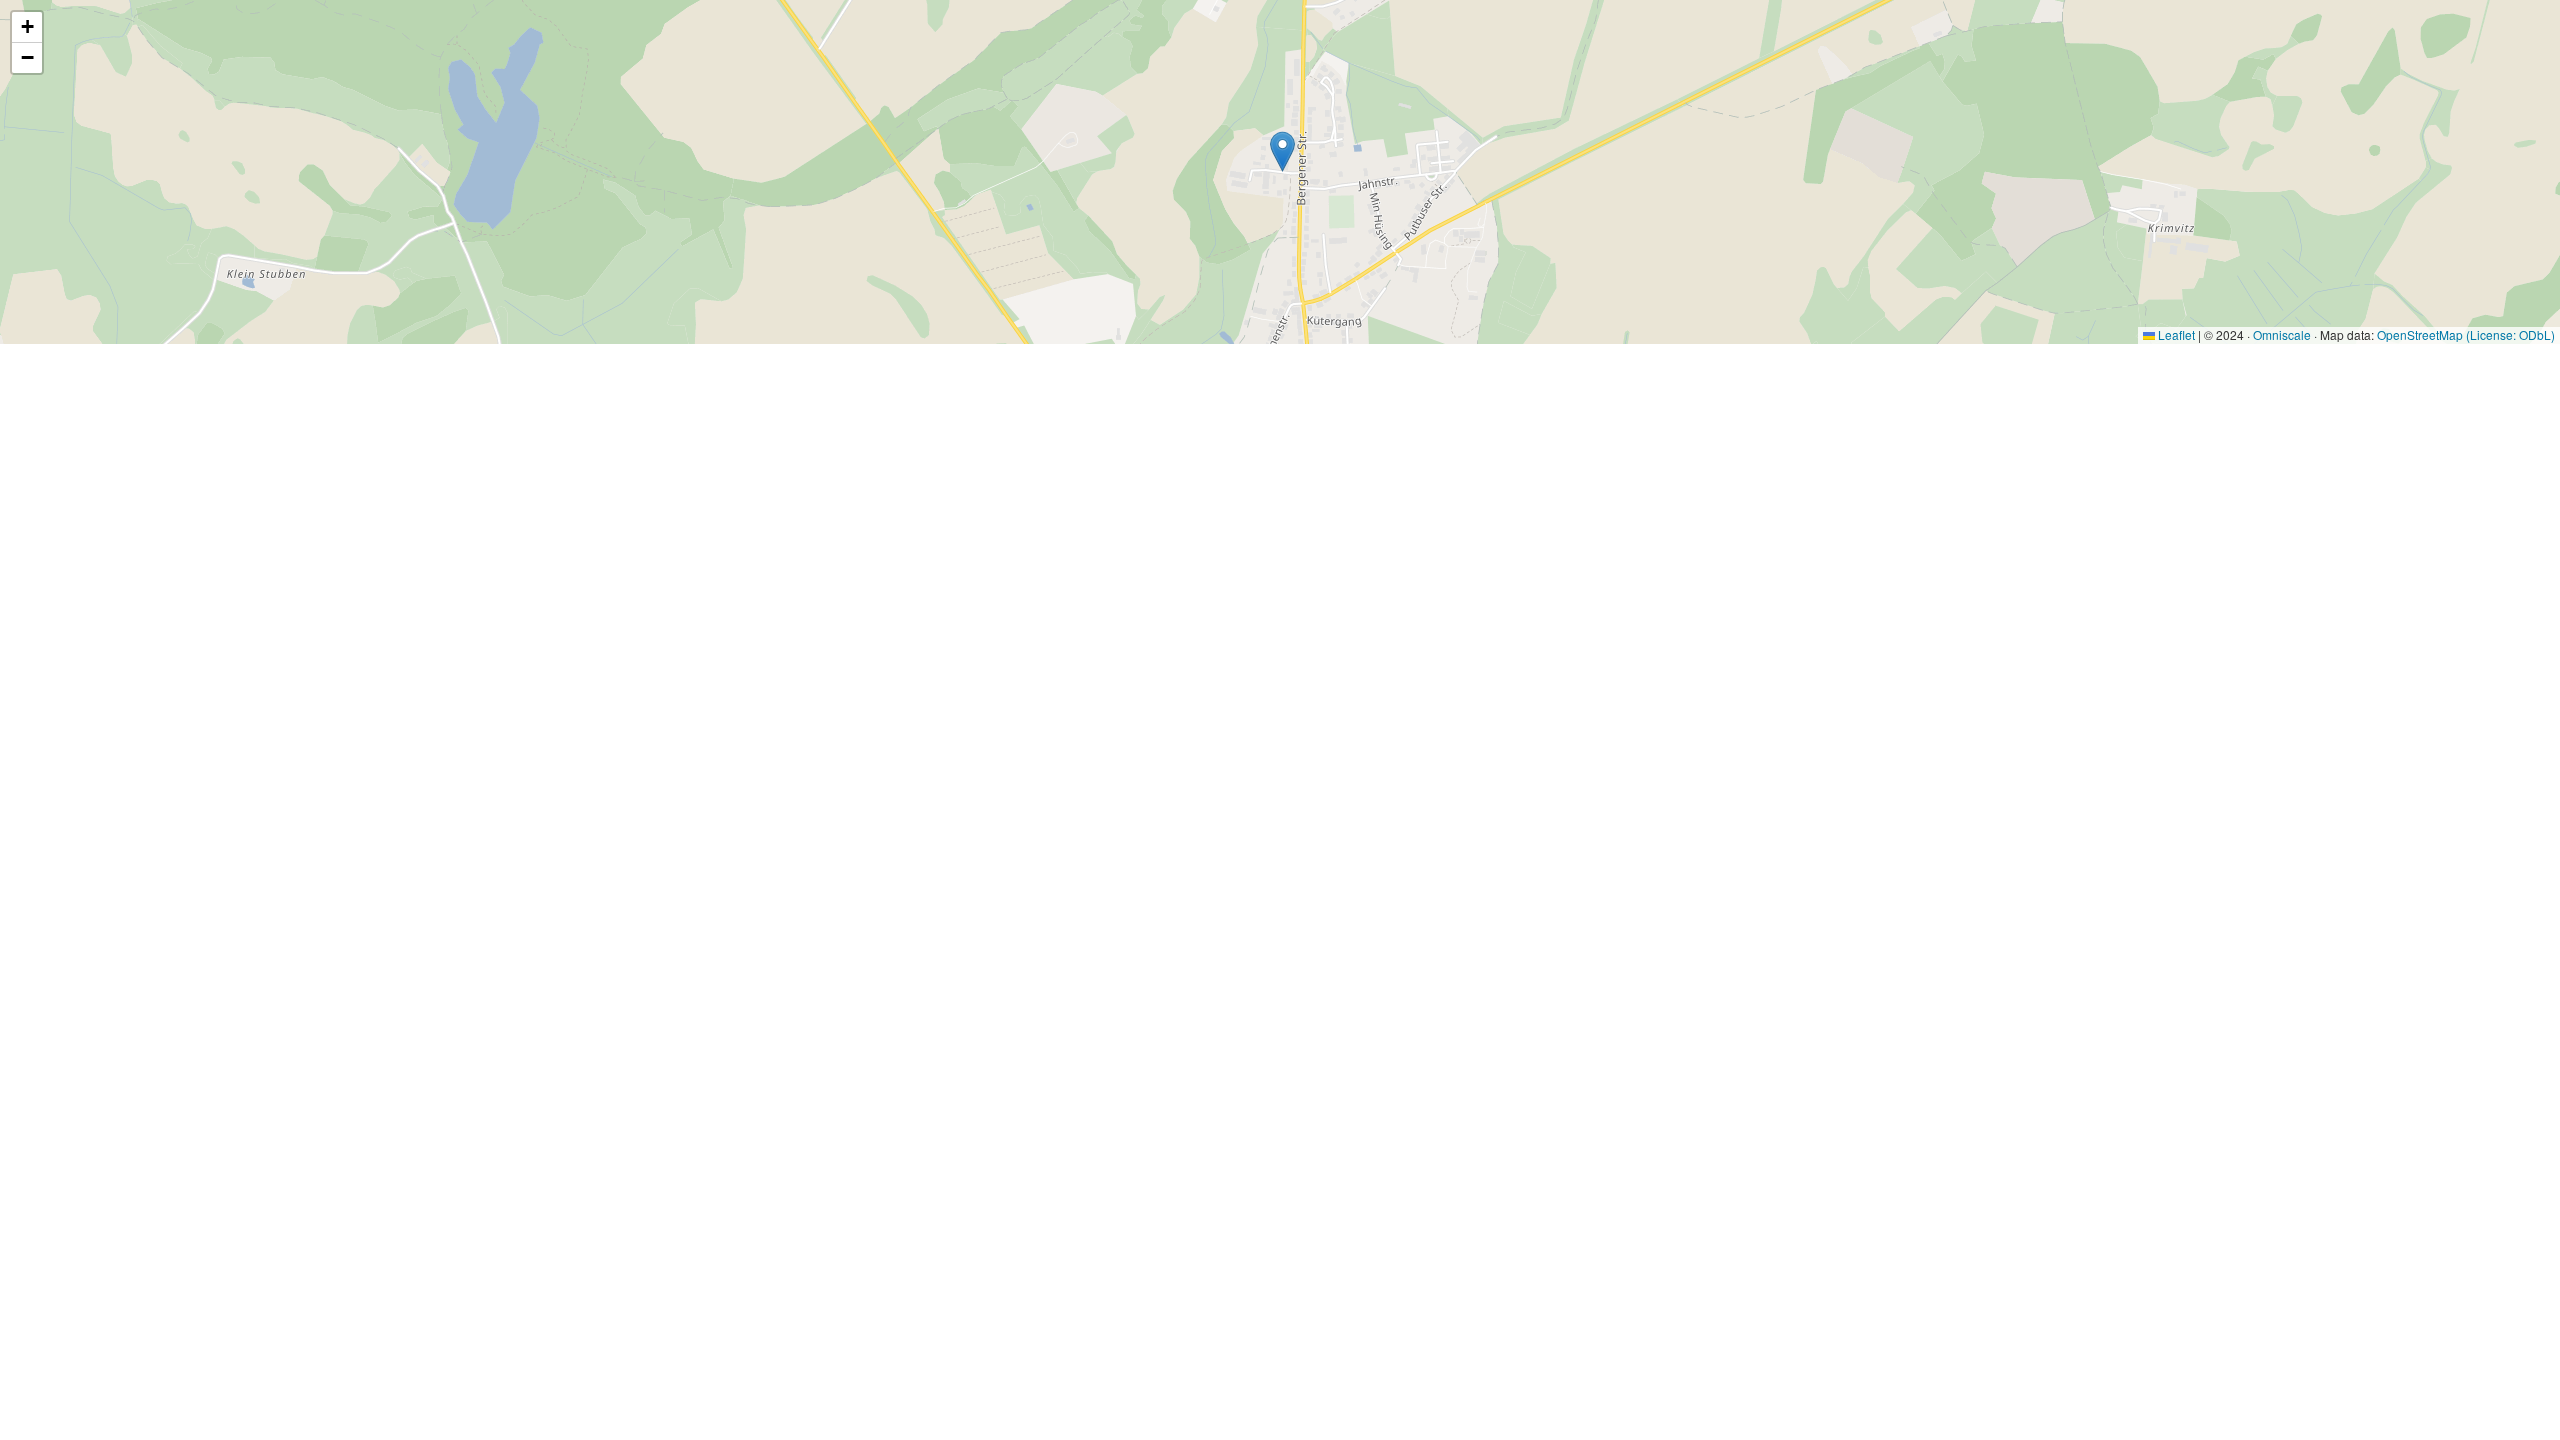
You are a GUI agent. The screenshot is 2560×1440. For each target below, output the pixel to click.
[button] (1282, 151)
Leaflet (2175, 334)
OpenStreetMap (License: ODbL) (2466, 334)
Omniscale (2282, 334)
